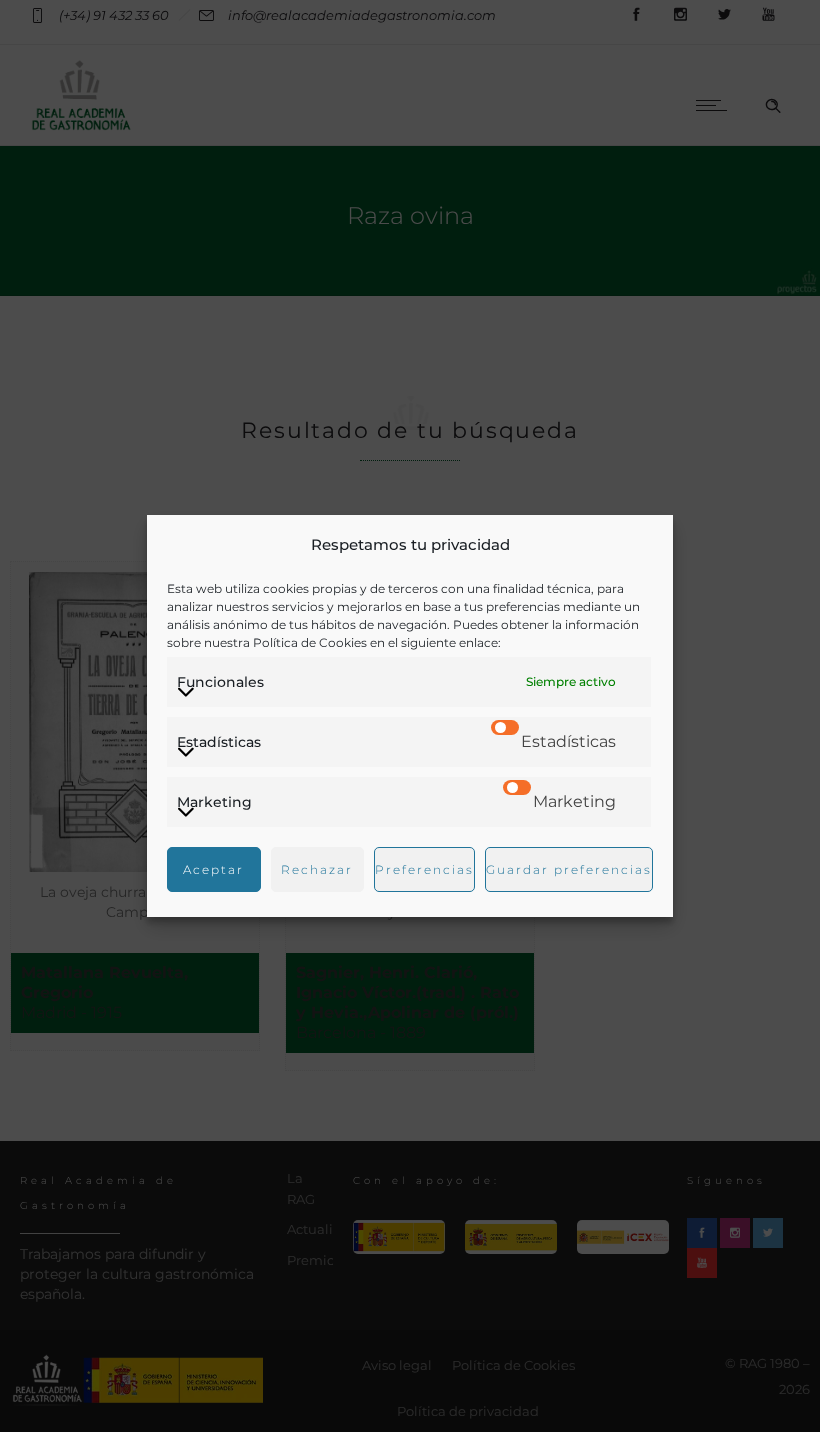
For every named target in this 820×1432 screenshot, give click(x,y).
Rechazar (317, 869)
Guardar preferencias (569, 869)
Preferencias (424, 869)
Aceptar (213, 869)
